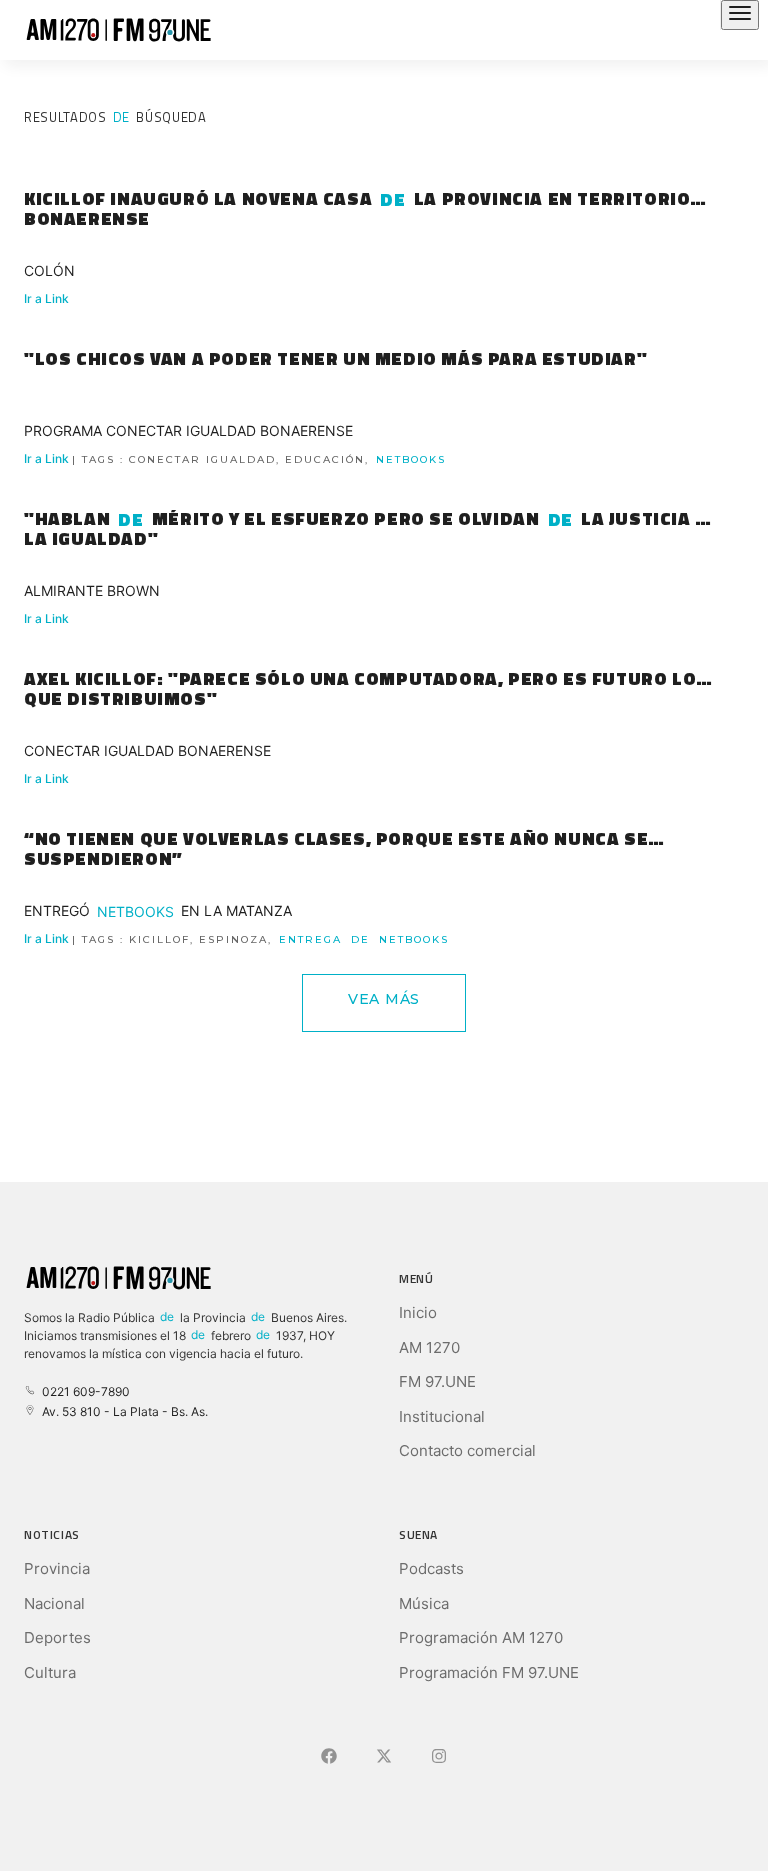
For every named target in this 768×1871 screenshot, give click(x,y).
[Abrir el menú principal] (740, 15)
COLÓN (49, 270)
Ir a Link (46, 298)
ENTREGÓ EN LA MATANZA (158, 910)
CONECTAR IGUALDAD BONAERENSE (147, 750)
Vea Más (384, 999)
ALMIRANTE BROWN (92, 590)
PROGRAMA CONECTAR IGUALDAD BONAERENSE (188, 430)
